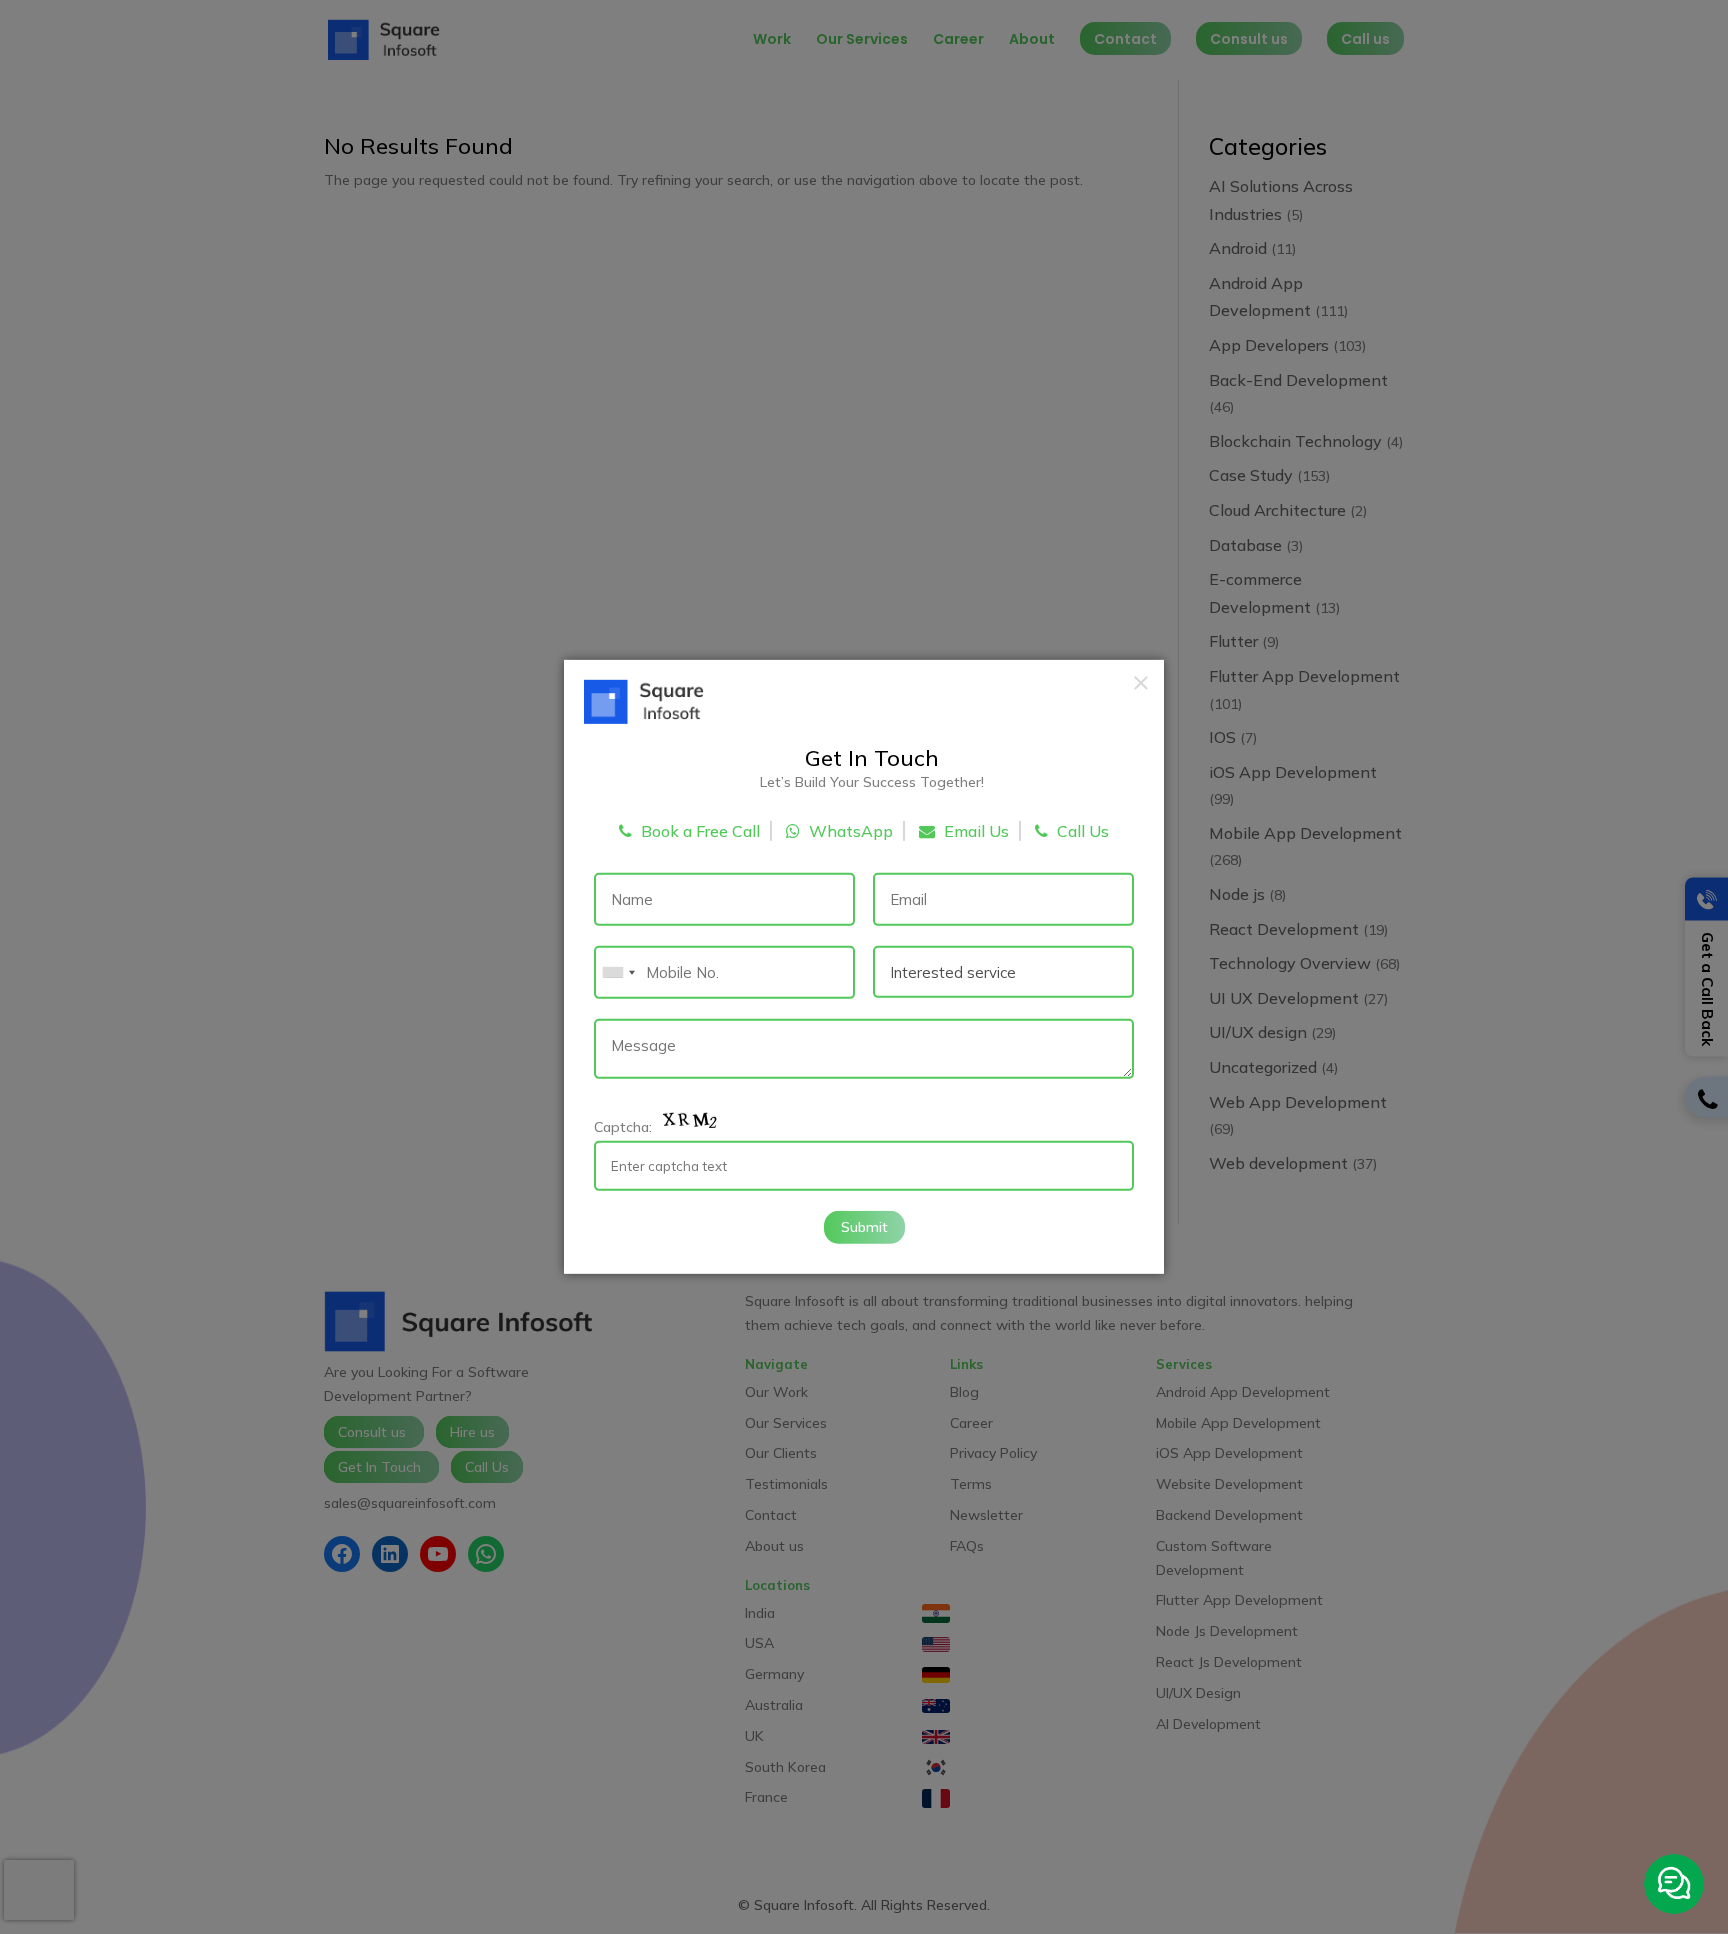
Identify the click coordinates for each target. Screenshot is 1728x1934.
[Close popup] (1141, 683)
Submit (864, 1226)
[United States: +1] (618, 972)
